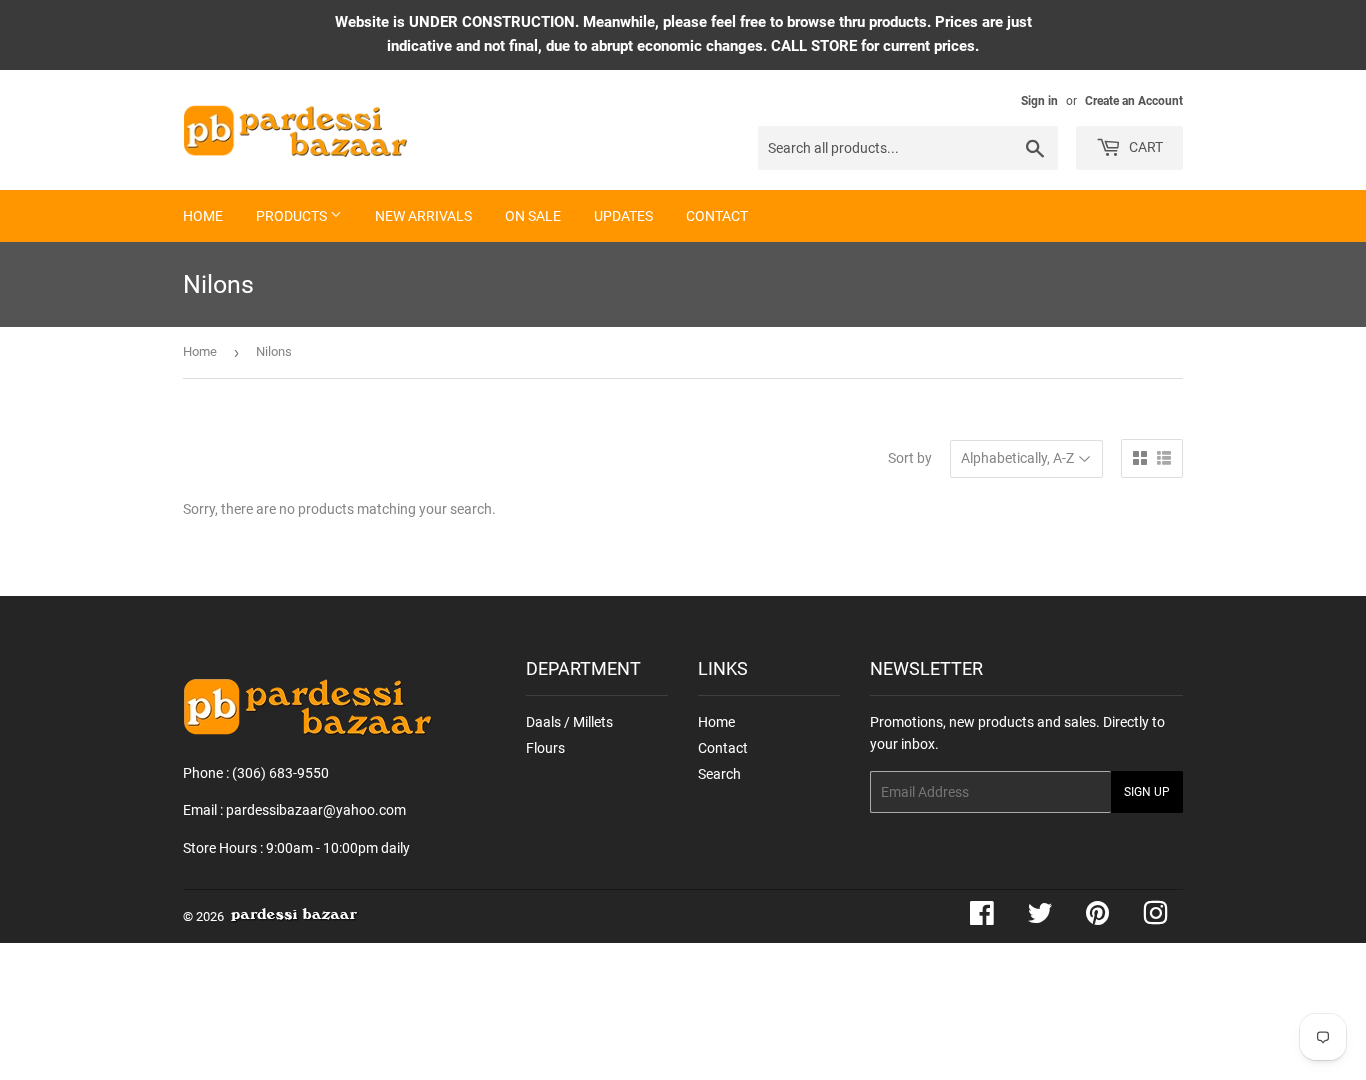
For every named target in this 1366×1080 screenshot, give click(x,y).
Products (293, 216)
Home (203, 216)
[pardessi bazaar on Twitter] (1040, 918)
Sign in (1039, 101)
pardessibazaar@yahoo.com (316, 810)
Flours (545, 748)
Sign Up (1147, 792)
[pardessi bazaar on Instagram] (1155, 918)
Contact (717, 216)
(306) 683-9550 (280, 773)
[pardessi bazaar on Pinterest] (1097, 918)
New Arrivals (423, 216)
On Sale (533, 216)
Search (719, 774)
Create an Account (1134, 101)
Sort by (910, 458)
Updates (623, 216)
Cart (1144, 147)
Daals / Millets (569, 722)
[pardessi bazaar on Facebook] (982, 918)
